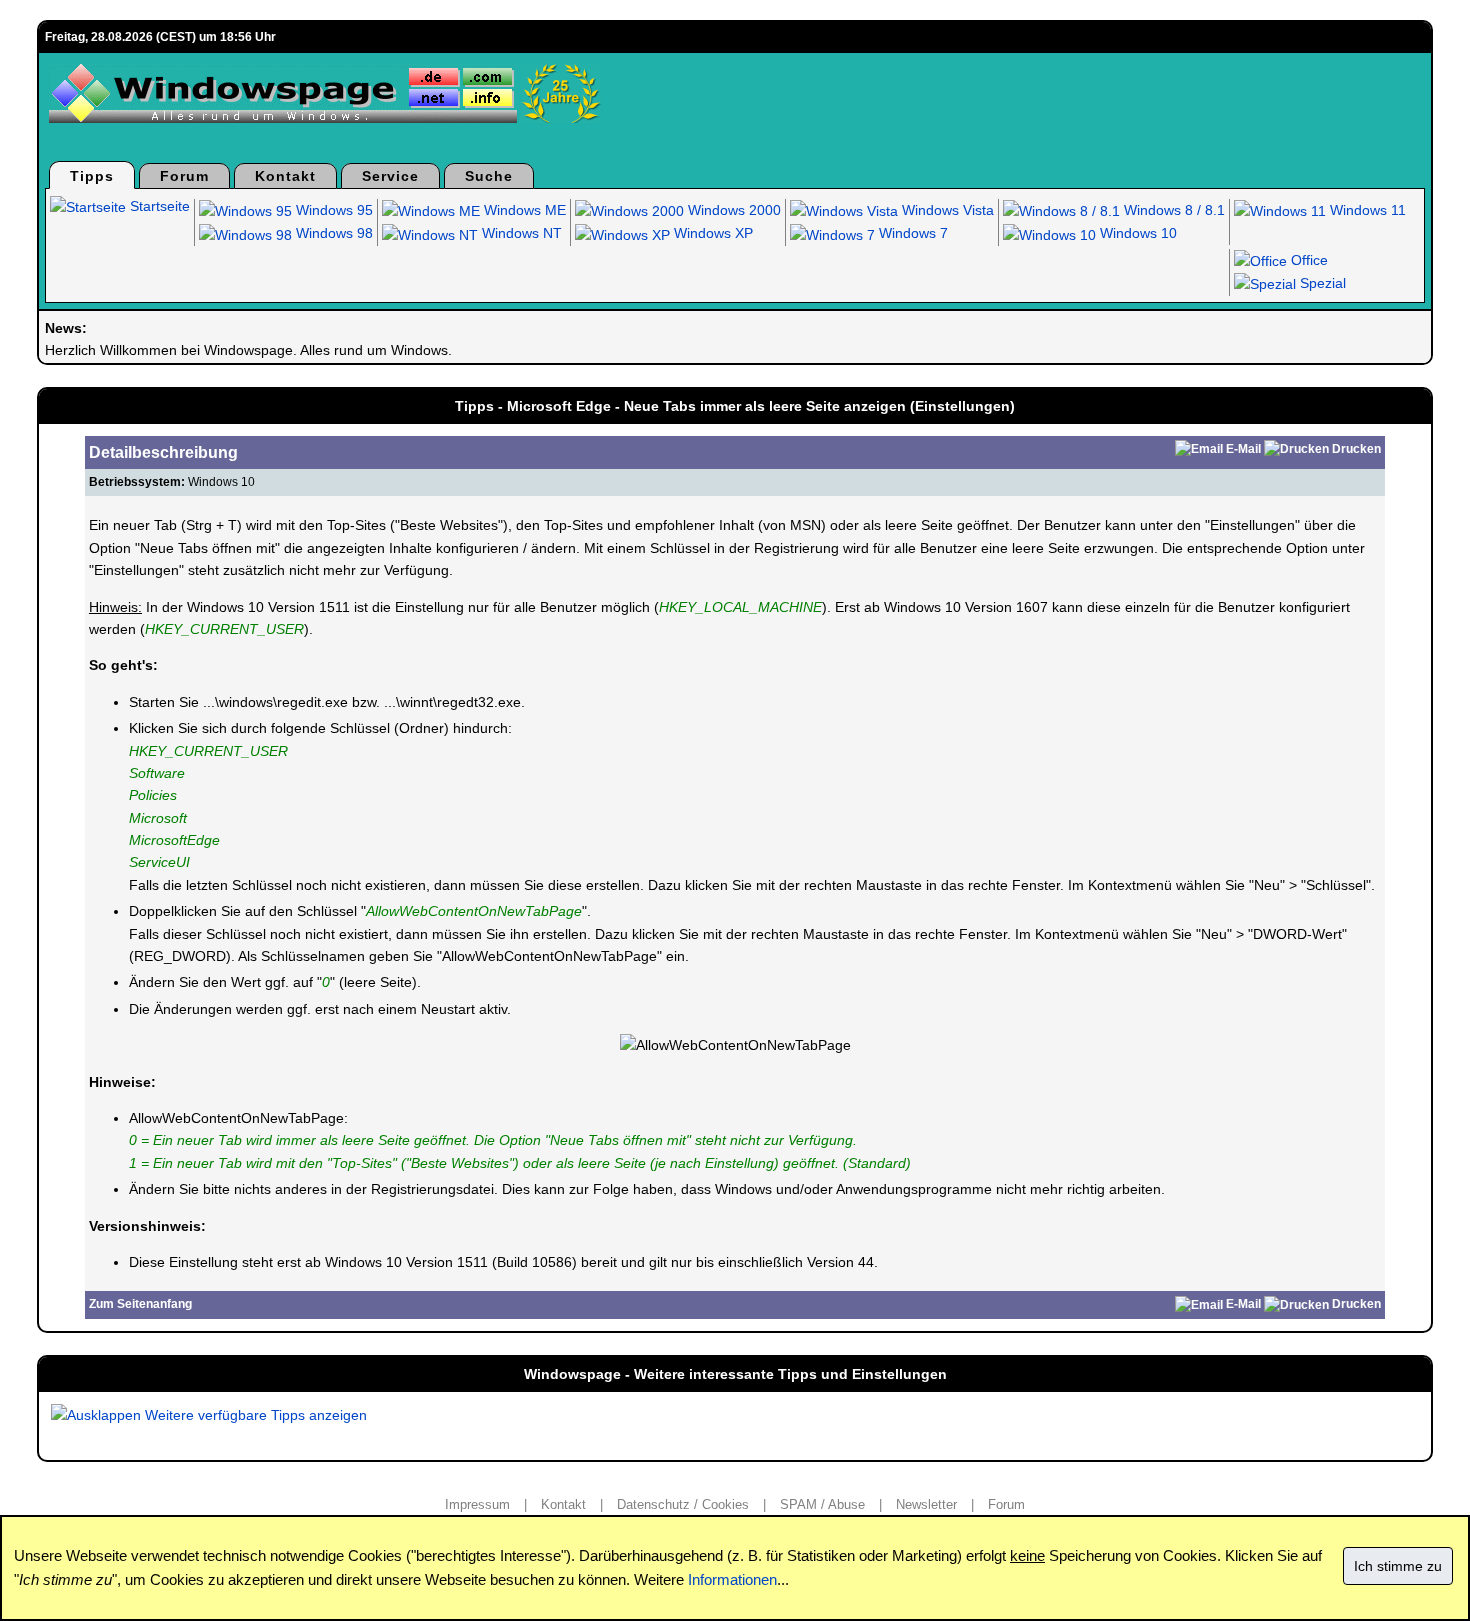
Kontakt (285, 176)
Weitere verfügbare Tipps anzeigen (254, 1415)
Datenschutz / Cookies (683, 1504)
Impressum (477, 1504)
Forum (184, 176)
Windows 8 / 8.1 (1172, 210)
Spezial (1321, 283)
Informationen (732, 1579)
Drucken (1356, 449)
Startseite (158, 206)
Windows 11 (1366, 210)
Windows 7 (911, 233)
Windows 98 (332, 233)
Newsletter (926, 1504)
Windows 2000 (732, 210)
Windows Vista (946, 210)
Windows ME (523, 210)
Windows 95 (332, 210)
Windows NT (520, 233)
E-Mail (1243, 449)
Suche (489, 176)
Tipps (92, 176)
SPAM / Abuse (822, 1504)
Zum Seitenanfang (140, 1304)
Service (390, 176)
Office (1307, 260)
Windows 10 (1136, 233)
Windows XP (711, 233)
